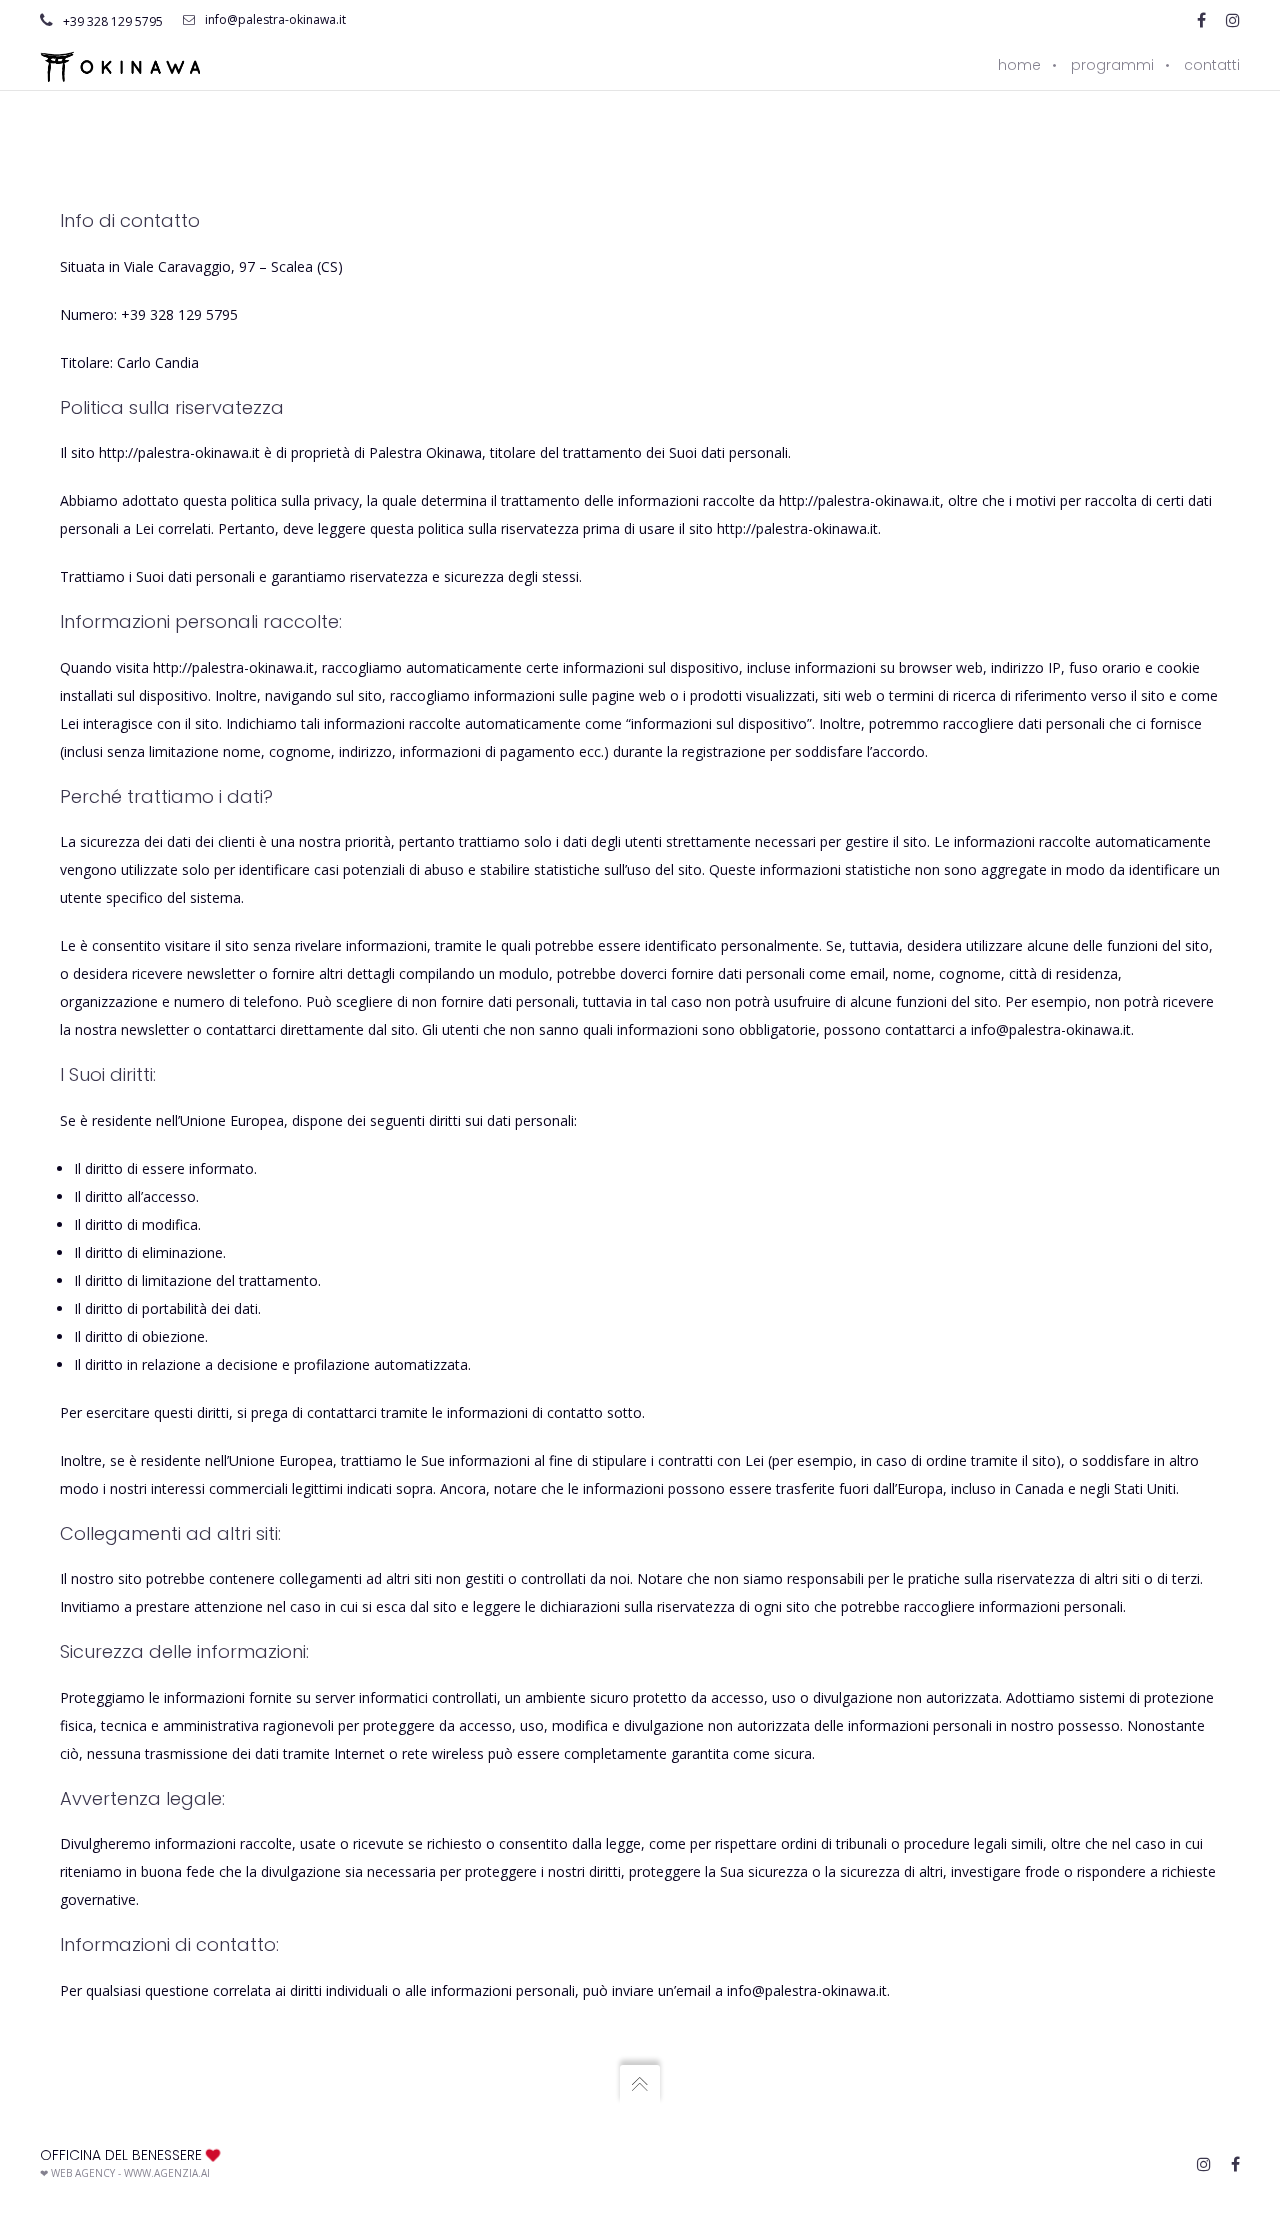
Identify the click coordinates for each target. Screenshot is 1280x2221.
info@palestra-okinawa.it (275, 19)
